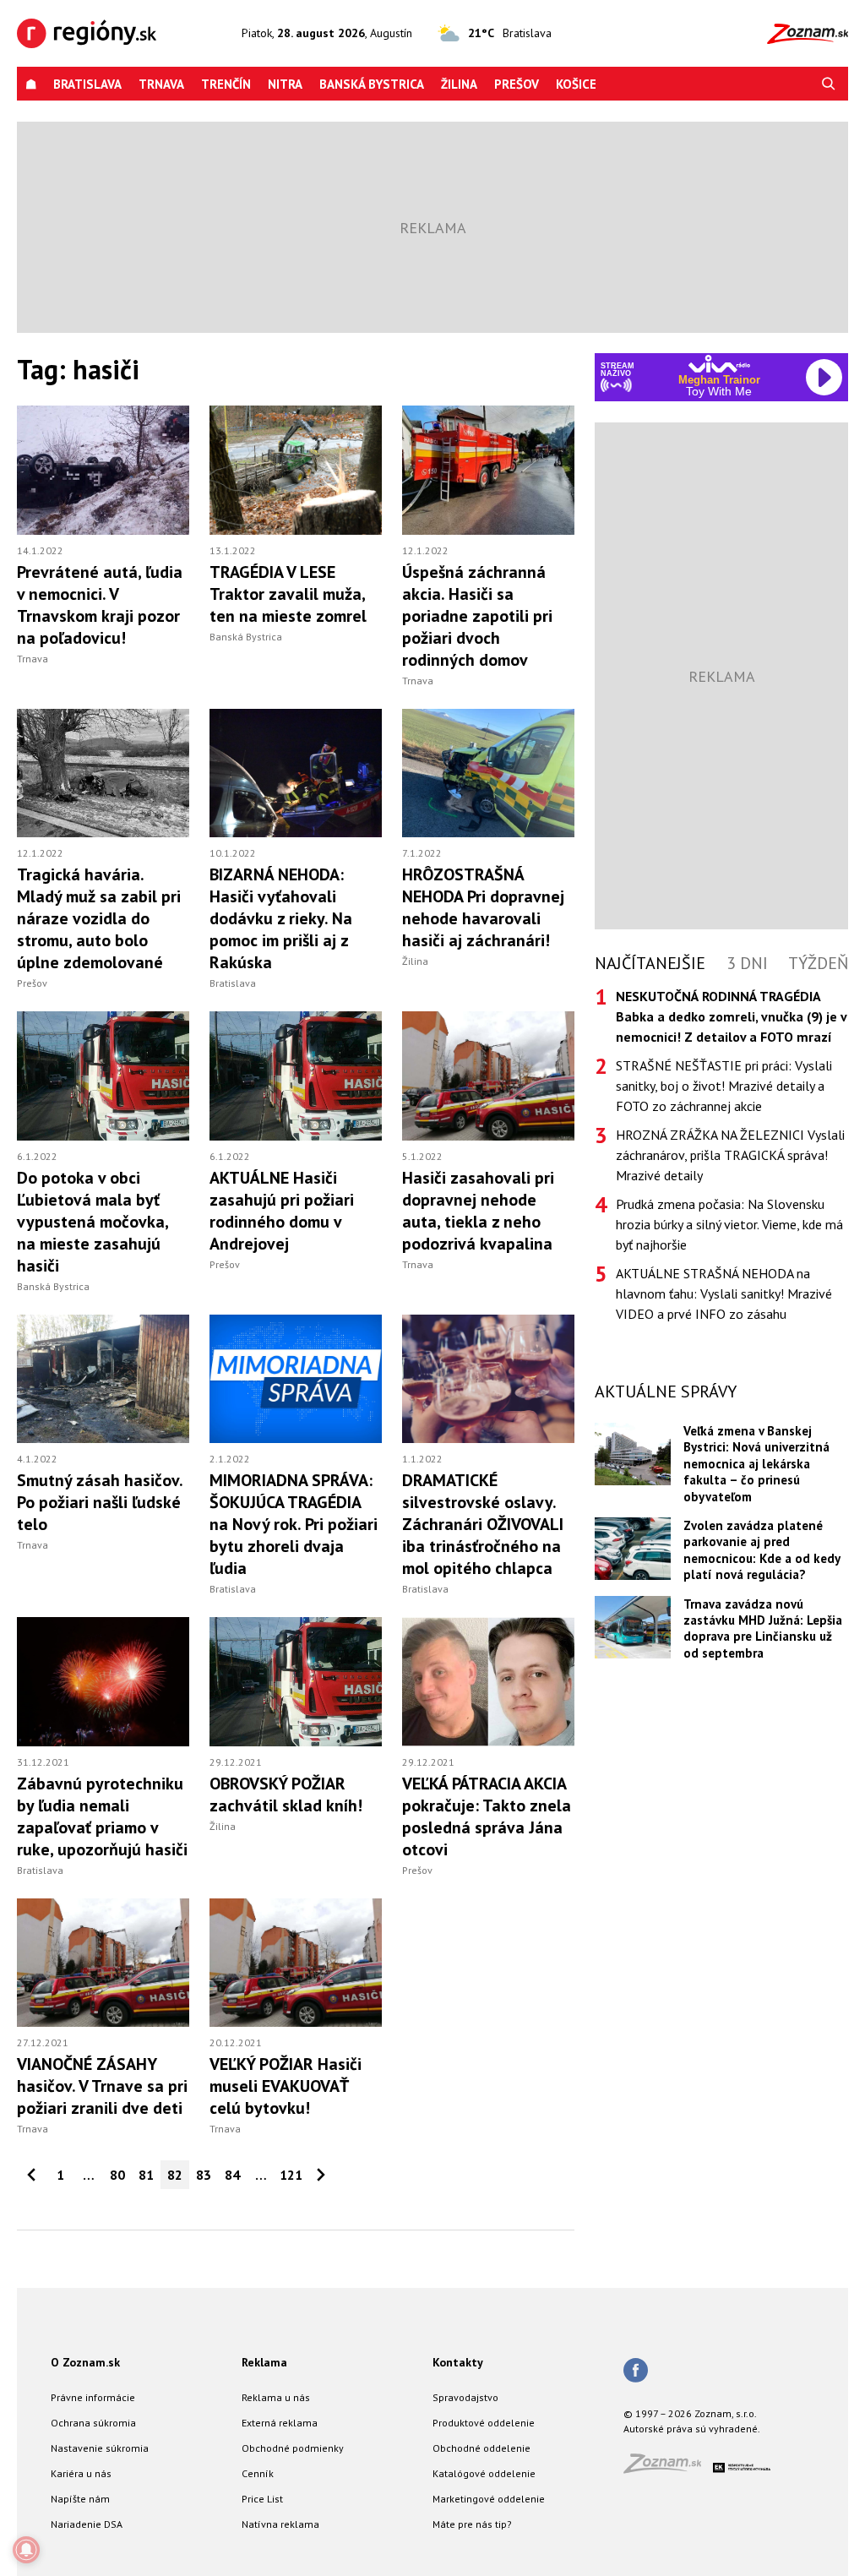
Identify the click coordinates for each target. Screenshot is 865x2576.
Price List (262, 2499)
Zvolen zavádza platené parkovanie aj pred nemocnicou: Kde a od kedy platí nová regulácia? (762, 1550)
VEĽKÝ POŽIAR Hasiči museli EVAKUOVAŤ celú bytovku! (286, 2086)
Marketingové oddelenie (489, 2499)
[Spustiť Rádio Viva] (719, 364)
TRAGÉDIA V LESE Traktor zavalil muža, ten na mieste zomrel (288, 594)
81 (146, 2175)
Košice (576, 84)
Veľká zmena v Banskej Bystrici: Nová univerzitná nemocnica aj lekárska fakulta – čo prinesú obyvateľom (756, 1464)
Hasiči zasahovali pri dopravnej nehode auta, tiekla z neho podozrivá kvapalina (478, 1211)
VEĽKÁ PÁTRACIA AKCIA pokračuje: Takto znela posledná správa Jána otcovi (487, 1816)
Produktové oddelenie (484, 2423)
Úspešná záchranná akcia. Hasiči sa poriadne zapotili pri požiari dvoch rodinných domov (477, 616)
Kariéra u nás (81, 2473)
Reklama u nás (276, 2397)
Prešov (517, 84)
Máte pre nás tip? (472, 2524)
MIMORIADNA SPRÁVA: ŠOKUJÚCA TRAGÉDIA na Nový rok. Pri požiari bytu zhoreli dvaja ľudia (294, 1524)
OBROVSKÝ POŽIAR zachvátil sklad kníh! (286, 1794)
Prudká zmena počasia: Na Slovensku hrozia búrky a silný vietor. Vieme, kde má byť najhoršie (729, 1224)
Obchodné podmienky (293, 2448)
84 (232, 2175)
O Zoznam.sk (85, 2362)
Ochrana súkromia (93, 2423)
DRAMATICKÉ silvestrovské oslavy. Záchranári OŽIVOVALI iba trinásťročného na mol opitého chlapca (483, 1524)
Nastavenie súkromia (100, 2448)
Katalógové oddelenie (484, 2473)
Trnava (161, 84)
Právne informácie (93, 2397)
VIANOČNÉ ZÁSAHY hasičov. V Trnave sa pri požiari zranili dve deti (102, 2086)
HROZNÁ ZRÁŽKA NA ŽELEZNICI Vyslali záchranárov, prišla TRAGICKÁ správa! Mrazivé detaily (730, 1155)
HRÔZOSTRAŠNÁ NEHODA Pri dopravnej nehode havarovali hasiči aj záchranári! (483, 907)
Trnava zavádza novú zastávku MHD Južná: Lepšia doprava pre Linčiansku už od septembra (763, 1628)
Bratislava (87, 84)
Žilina (459, 84)
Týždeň (818, 963)
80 (117, 2175)
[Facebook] (636, 2372)
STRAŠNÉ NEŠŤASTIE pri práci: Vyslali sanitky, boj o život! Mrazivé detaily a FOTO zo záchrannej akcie (724, 1086)
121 (291, 2175)
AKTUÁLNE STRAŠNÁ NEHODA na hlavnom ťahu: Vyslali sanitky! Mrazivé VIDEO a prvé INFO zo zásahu (724, 1293)
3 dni (747, 963)
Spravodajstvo (465, 2397)
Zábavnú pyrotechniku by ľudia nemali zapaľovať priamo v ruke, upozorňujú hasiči (102, 1816)
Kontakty (458, 2362)
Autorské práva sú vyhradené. (692, 2429)
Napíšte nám (80, 2499)
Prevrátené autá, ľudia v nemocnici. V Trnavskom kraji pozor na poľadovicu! (100, 605)
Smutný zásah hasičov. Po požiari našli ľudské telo (100, 1502)
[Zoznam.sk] (668, 2468)
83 (204, 2175)
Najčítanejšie (650, 963)
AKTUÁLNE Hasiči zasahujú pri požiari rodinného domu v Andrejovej (282, 1211)
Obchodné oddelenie (481, 2448)
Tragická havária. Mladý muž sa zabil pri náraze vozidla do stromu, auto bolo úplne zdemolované (99, 918)
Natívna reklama (280, 2524)
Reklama (264, 2362)
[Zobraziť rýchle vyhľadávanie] (829, 84)
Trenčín (226, 84)
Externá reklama (280, 2423)
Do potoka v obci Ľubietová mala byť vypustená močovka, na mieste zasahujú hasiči (92, 1222)
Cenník (258, 2473)
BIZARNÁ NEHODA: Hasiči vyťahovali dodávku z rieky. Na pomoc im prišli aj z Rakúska (281, 918)
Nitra (285, 84)
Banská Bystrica (372, 84)
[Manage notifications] (26, 2550)
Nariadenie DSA (87, 2524)
